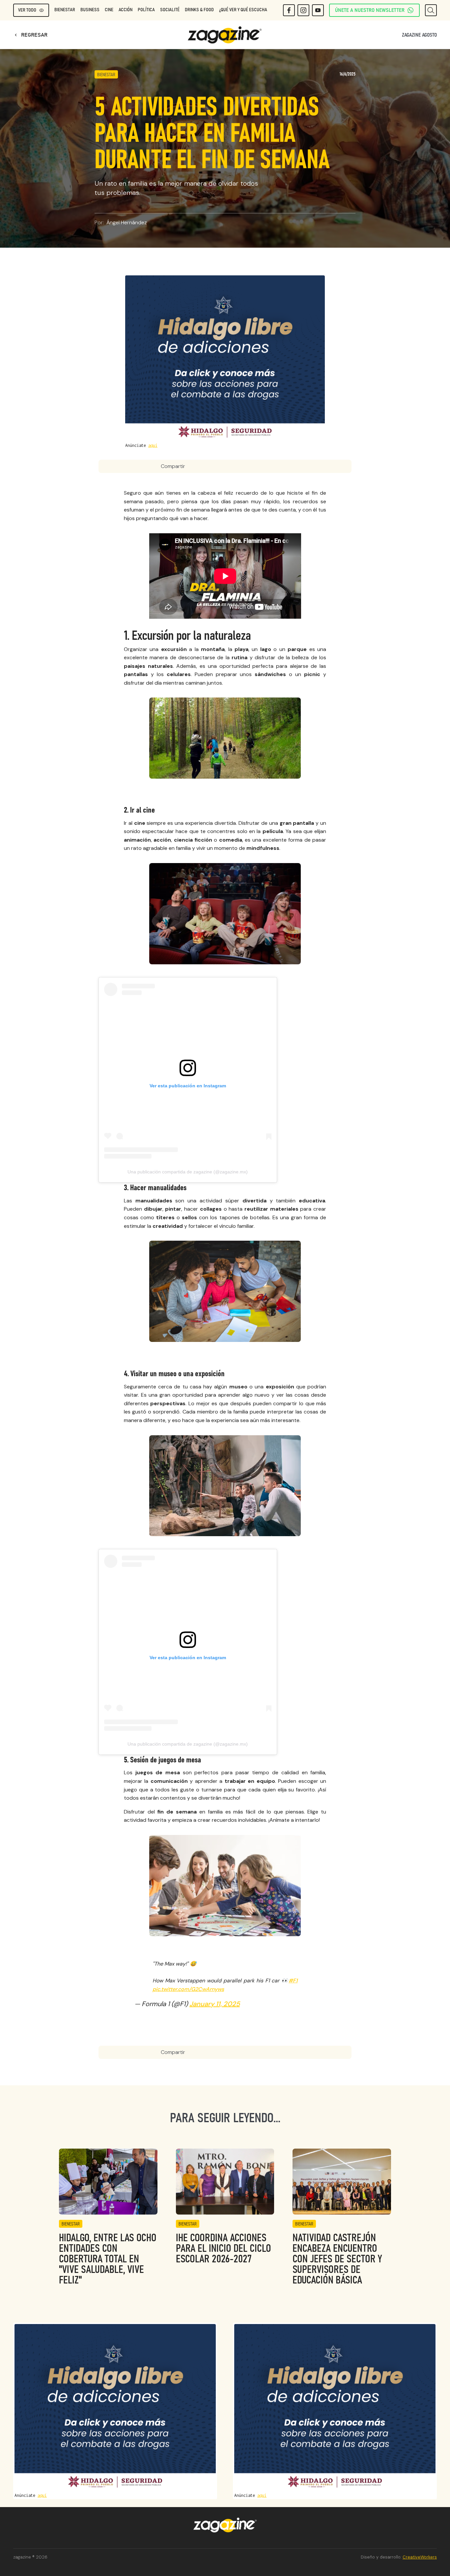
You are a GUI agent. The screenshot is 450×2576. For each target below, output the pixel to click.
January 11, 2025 (215, 2004)
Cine (109, 10)
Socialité (170, 10)
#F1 (293, 1981)
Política (146, 10)
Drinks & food (199, 10)
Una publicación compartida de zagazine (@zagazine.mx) (188, 1172)
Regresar (30, 35)
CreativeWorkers (420, 2557)
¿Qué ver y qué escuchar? (245, 10)
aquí (153, 445)
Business (90, 10)
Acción (126, 10)
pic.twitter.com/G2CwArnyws (188, 1989)
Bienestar (65, 10)
